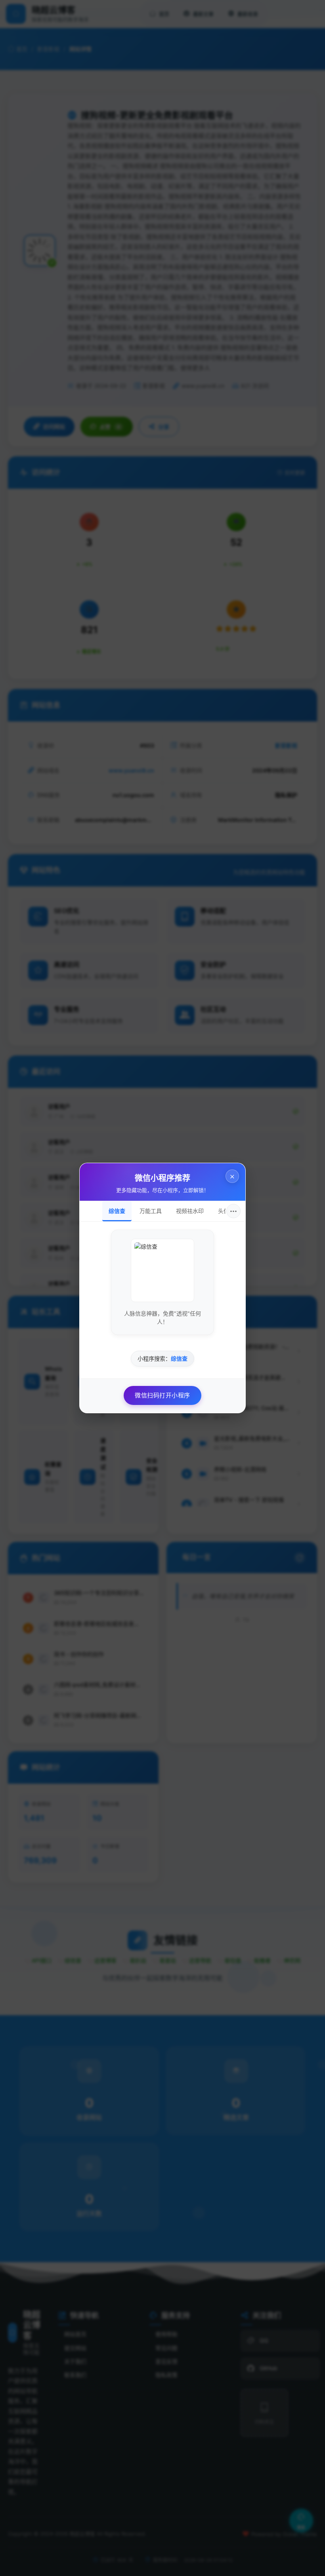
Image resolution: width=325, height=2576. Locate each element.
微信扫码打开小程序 (162, 1395)
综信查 (117, 1211)
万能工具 (151, 1211)
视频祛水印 (190, 1211)
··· (233, 1211)
